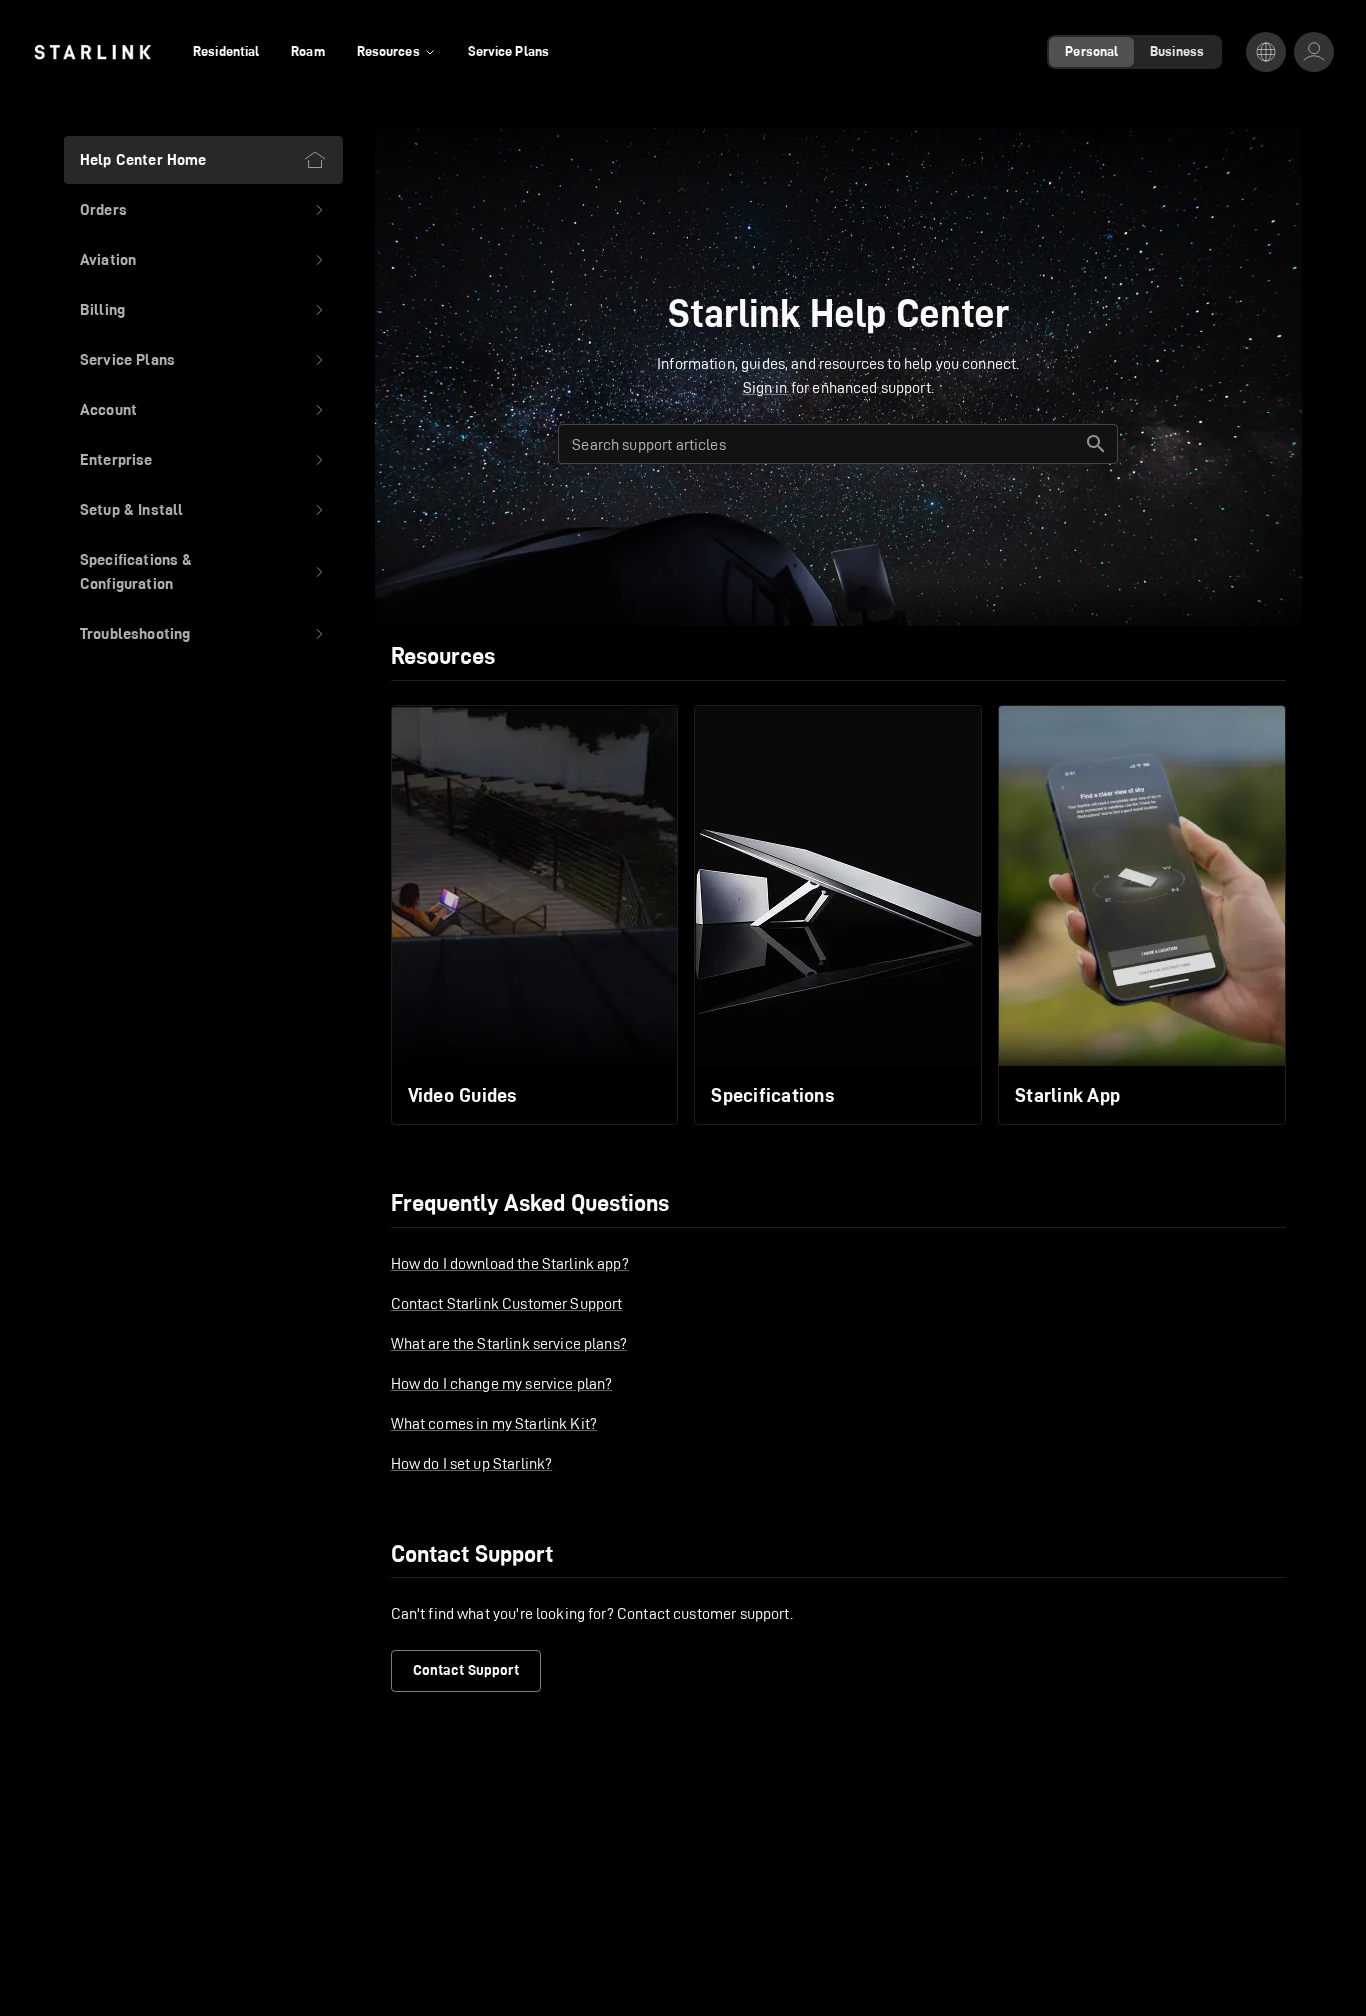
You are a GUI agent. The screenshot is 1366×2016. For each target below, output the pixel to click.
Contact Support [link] (466, 1670)
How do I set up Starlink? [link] (472, 1463)
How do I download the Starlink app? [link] (510, 1263)
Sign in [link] (765, 387)
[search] (1096, 444)
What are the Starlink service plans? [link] (509, 1343)
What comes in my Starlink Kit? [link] (494, 1423)
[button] (203, 210)
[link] (92, 52)
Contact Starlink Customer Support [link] (507, 1303)
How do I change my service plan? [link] (502, 1383)
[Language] (1266, 52)
